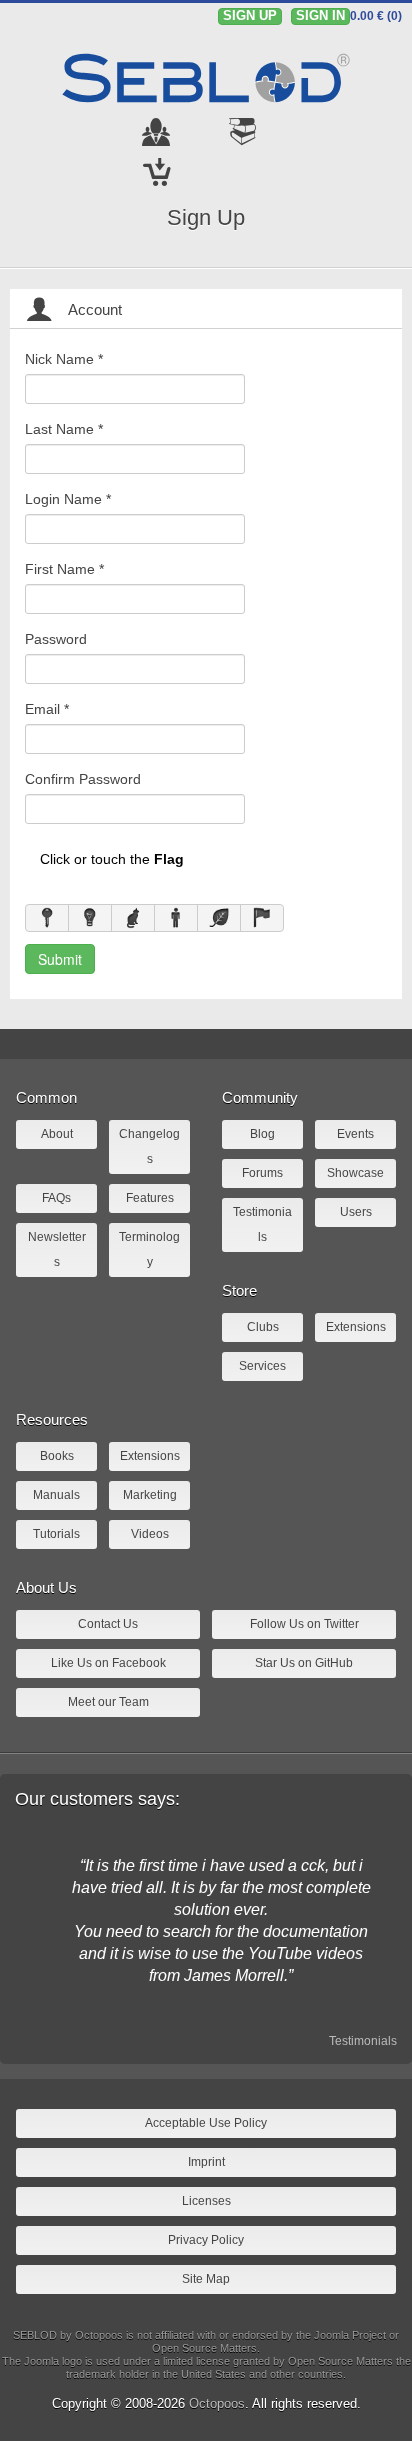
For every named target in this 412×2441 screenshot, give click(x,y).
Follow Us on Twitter (304, 1624)
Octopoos (217, 2403)
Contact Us (108, 1624)
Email (47, 709)
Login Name (68, 499)
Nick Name (64, 359)
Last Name (64, 429)
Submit (60, 959)
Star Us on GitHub (304, 1663)
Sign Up (206, 217)
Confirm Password (83, 779)
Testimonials (363, 2041)
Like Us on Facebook (108, 1663)
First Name (64, 569)
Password (56, 639)
